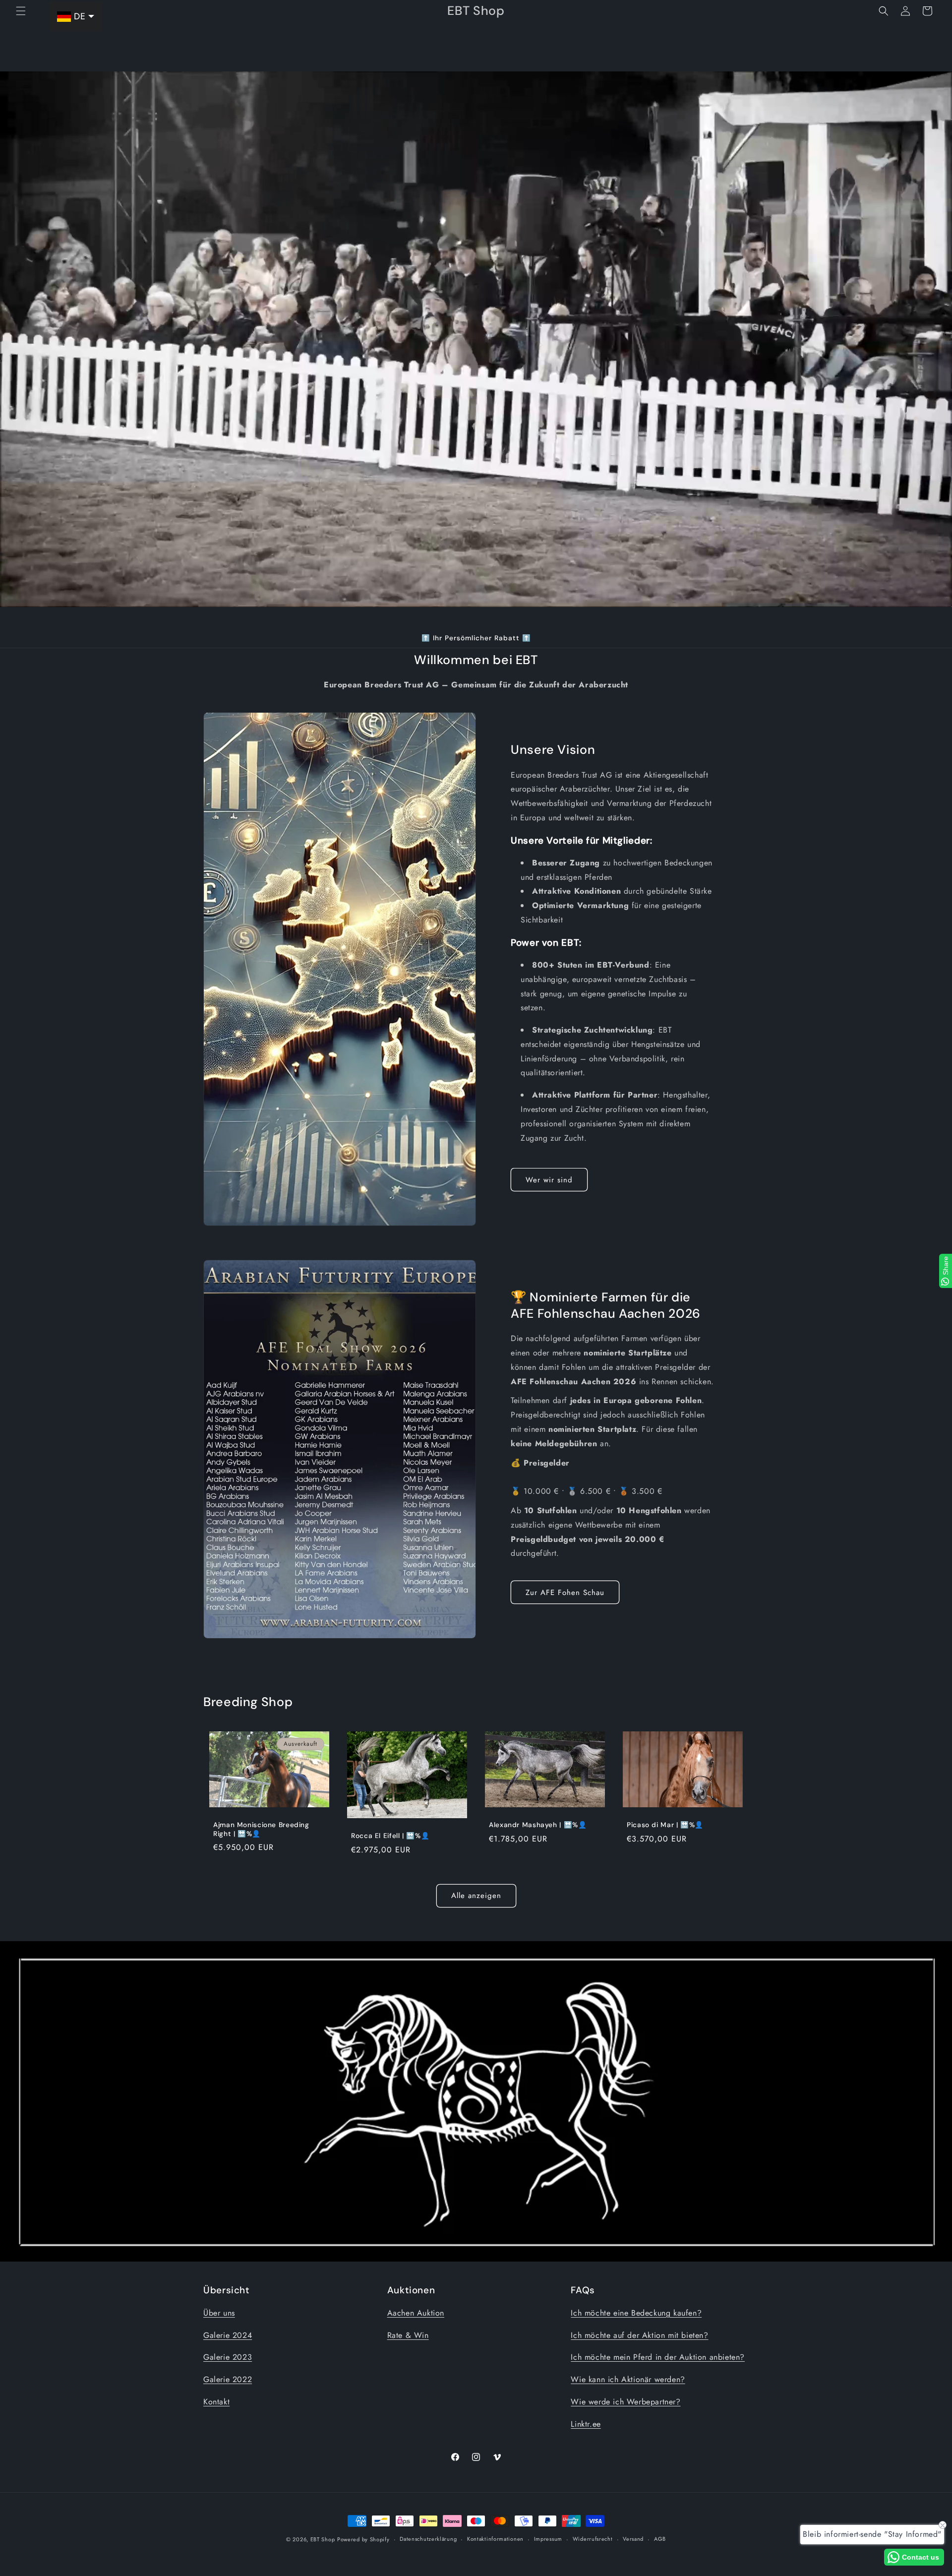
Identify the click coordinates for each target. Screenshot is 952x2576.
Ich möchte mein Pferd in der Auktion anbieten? (658, 2357)
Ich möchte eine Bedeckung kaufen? (636, 2313)
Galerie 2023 (228, 2357)
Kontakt (216, 2402)
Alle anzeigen (476, 1896)
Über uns (219, 2313)
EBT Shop (323, 2539)
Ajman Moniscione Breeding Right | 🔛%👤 (261, 1829)
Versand (633, 2539)
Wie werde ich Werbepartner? (625, 2402)
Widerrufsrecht (593, 2539)
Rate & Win (408, 2335)
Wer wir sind (549, 1180)
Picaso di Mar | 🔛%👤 (665, 1825)
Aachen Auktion (416, 2313)
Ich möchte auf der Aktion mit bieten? (639, 2335)
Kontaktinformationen (495, 2539)
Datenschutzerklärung (428, 2539)
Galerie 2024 (228, 2335)
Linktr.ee (586, 2424)
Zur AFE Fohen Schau (565, 1593)
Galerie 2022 (228, 2379)
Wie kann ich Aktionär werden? (628, 2379)
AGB (660, 2539)
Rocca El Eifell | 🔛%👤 (390, 1836)
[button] (21, 11)
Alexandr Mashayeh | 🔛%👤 (538, 1825)
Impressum (548, 2539)
